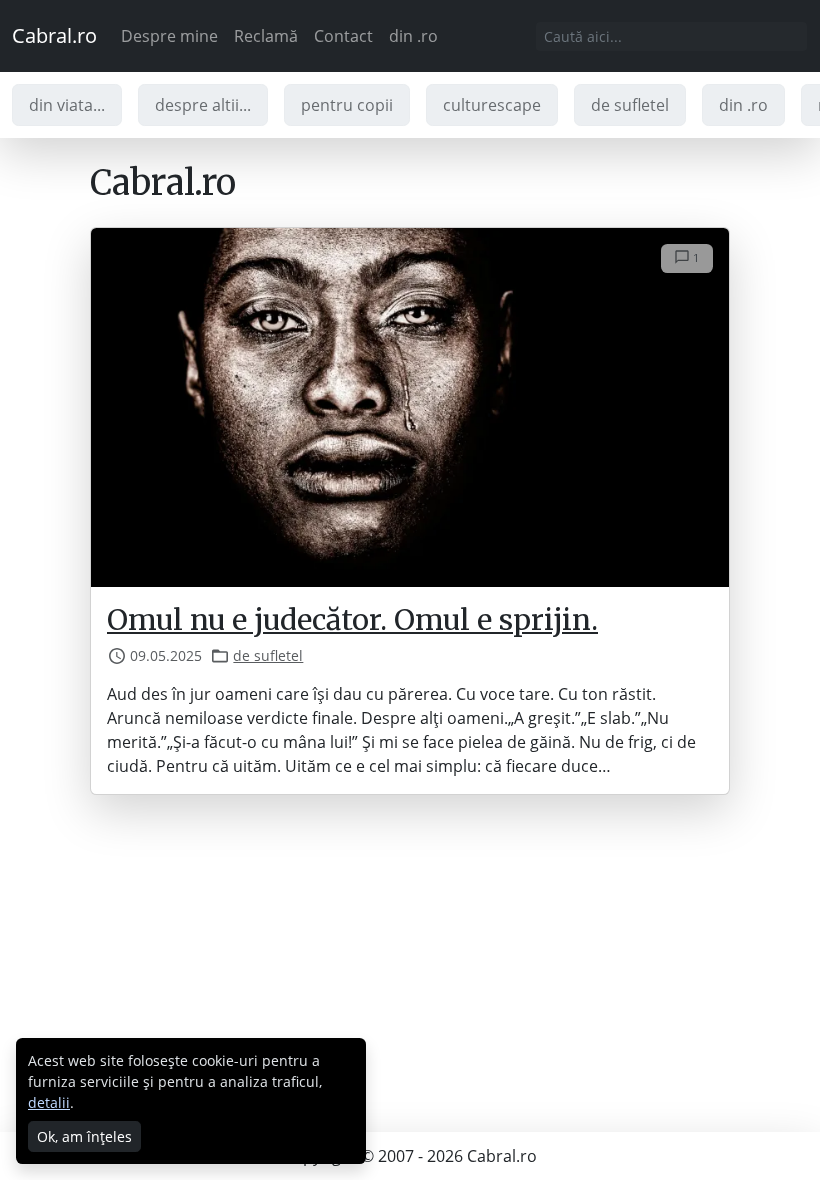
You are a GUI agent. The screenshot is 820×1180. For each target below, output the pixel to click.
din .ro (413, 36)
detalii (49, 1102)
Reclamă (266, 36)
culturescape (492, 105)
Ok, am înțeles (84, 1136)
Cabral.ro (54, 35)
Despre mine (169, 36)
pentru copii (347, 105)
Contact (343, 36)
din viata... (67, 105)
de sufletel (630, 105)
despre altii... (203, 105)
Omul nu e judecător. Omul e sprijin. (352, 620)
